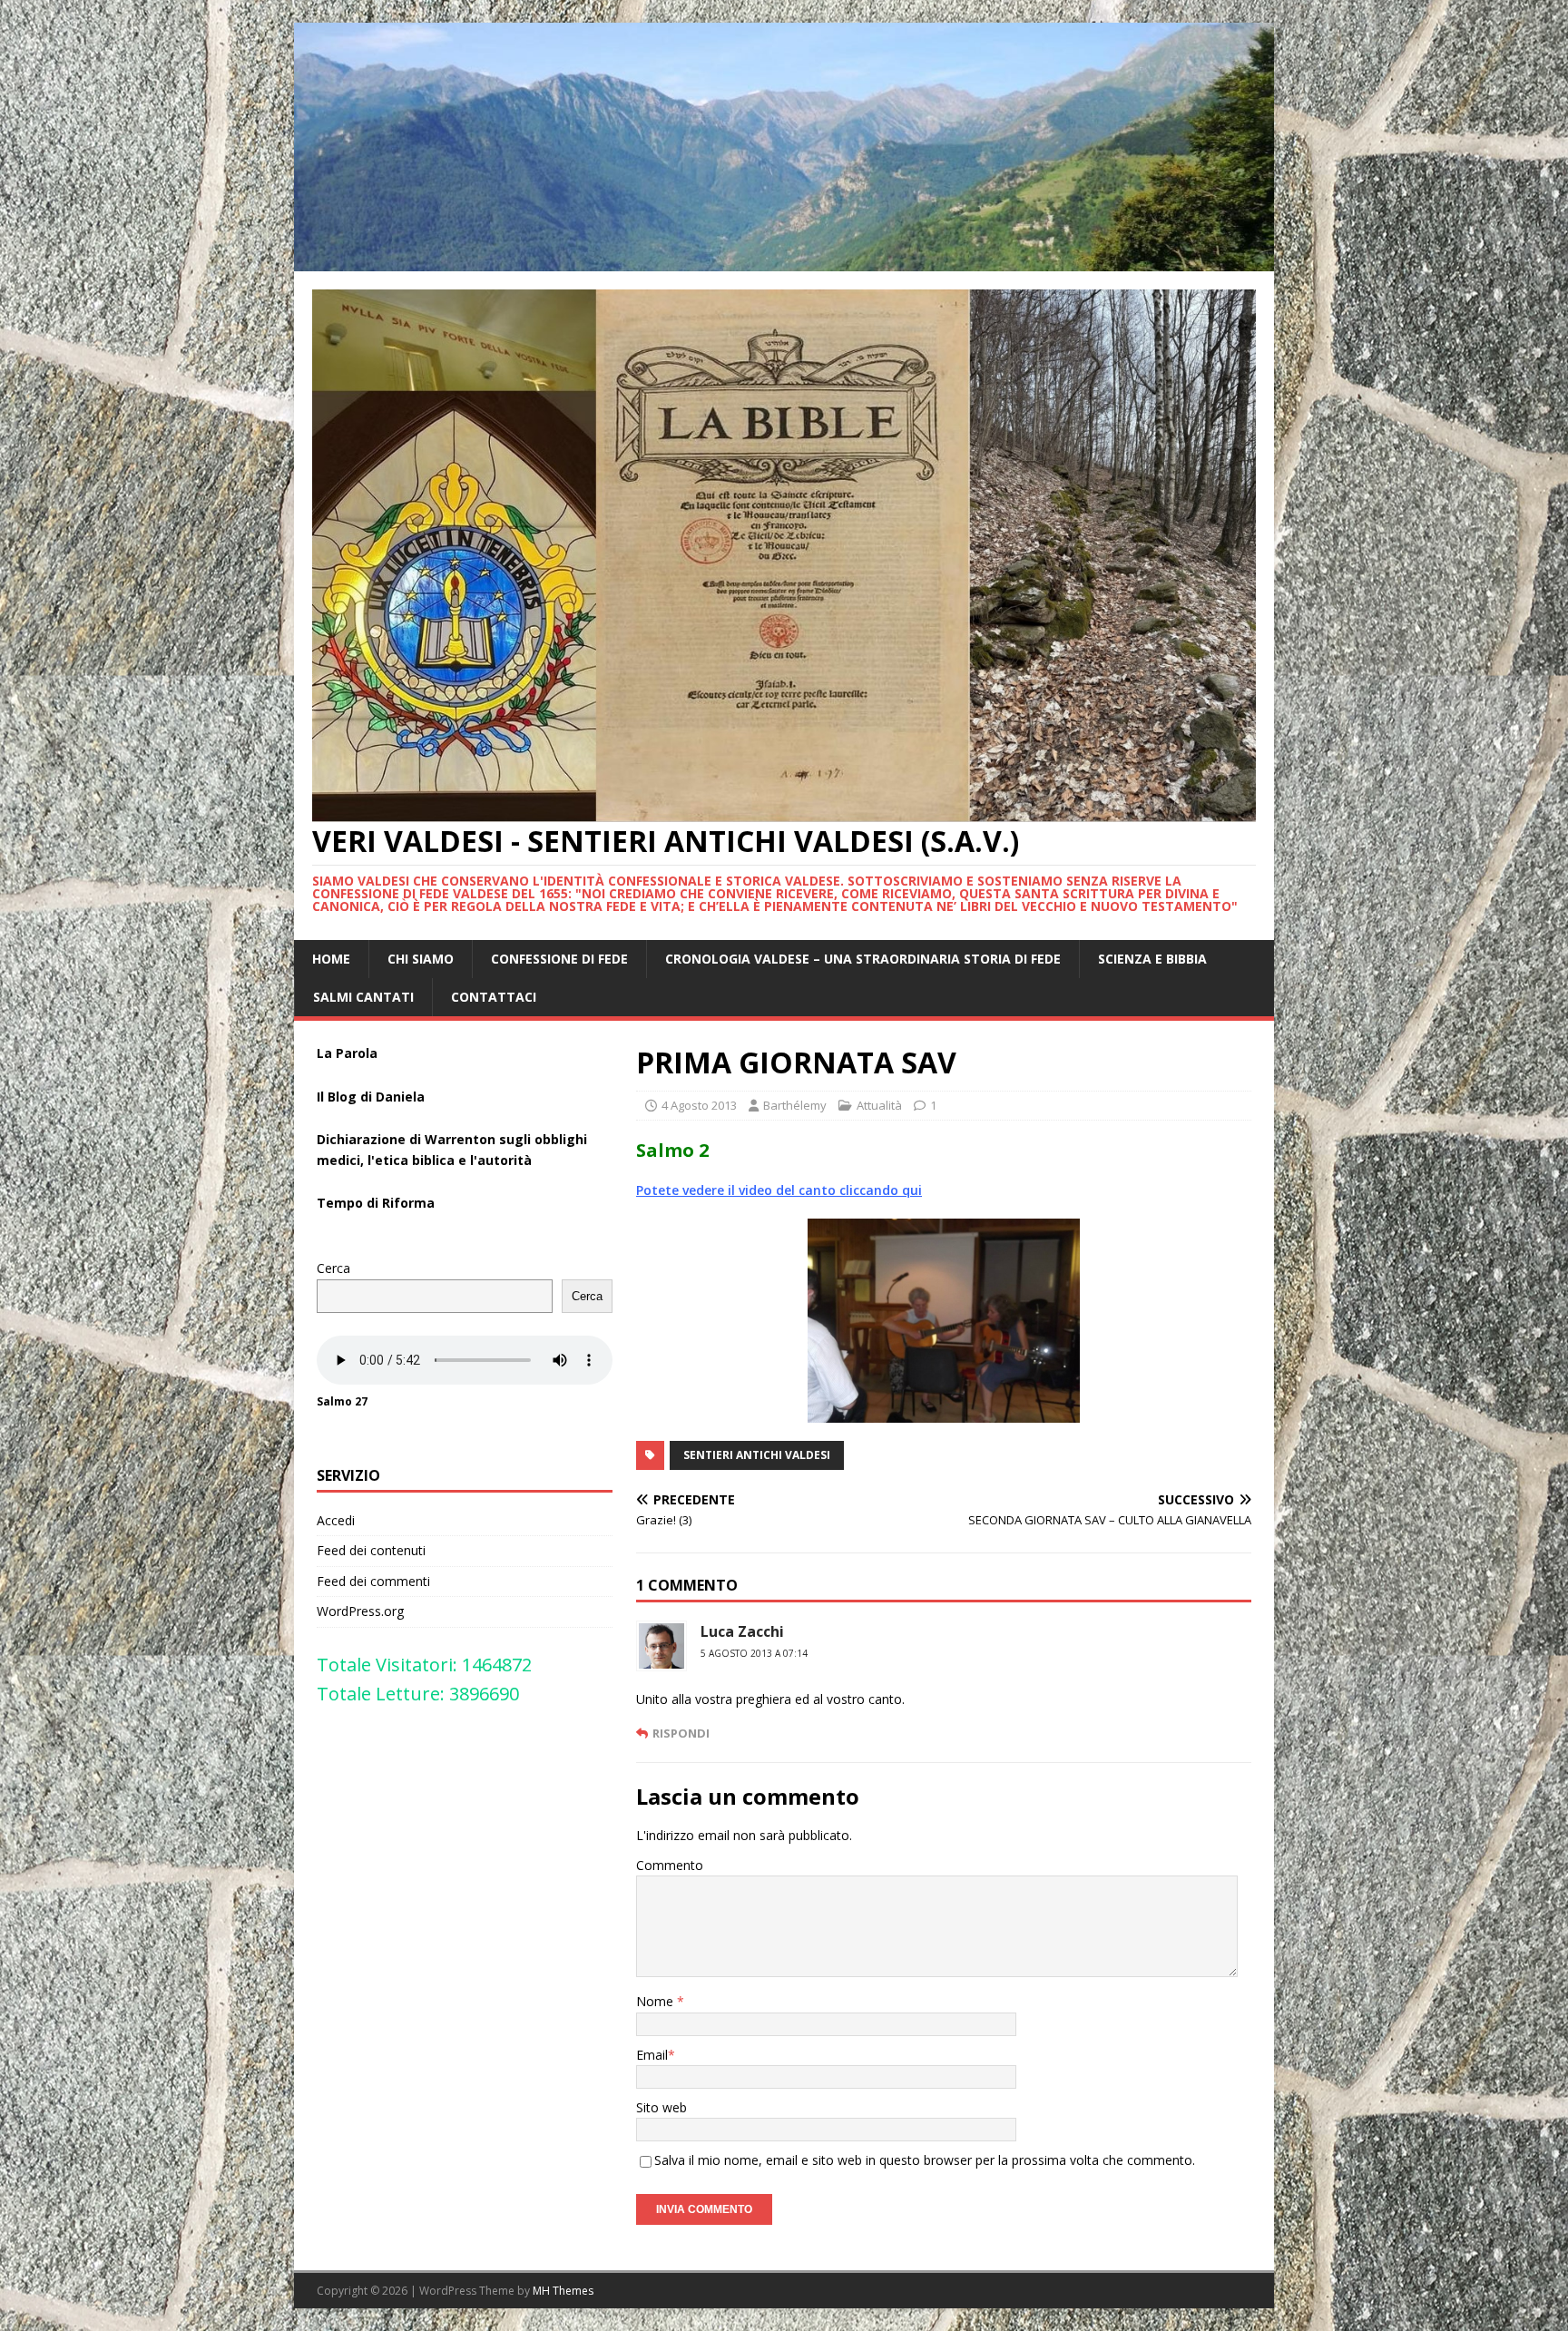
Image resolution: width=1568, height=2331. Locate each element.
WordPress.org (360, 1611)
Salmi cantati (363, 997)
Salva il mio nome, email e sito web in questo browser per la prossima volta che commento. (925, 2160)
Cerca (333, 1268)
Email (652, 2055)
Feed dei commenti (373, 1581)
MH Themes (563, 2291)
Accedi (336, 1520)
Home (331, 959)
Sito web (661, 2107)
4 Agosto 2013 (699, 1105)
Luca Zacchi (742, 1631)
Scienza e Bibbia (1152, 959)
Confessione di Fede (559, 959)
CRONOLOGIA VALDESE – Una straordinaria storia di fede (863, 959)
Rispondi (681, 1733)
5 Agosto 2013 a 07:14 (754, 1653)
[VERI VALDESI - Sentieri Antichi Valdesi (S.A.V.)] (784, 260)
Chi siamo (421, 959)
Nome (657, 2001)
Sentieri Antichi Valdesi (757, 1455)
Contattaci (494, 997)
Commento (670, 1865)
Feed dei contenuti (371, 1550)
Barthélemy (795, 1105)
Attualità (879, 1105)
